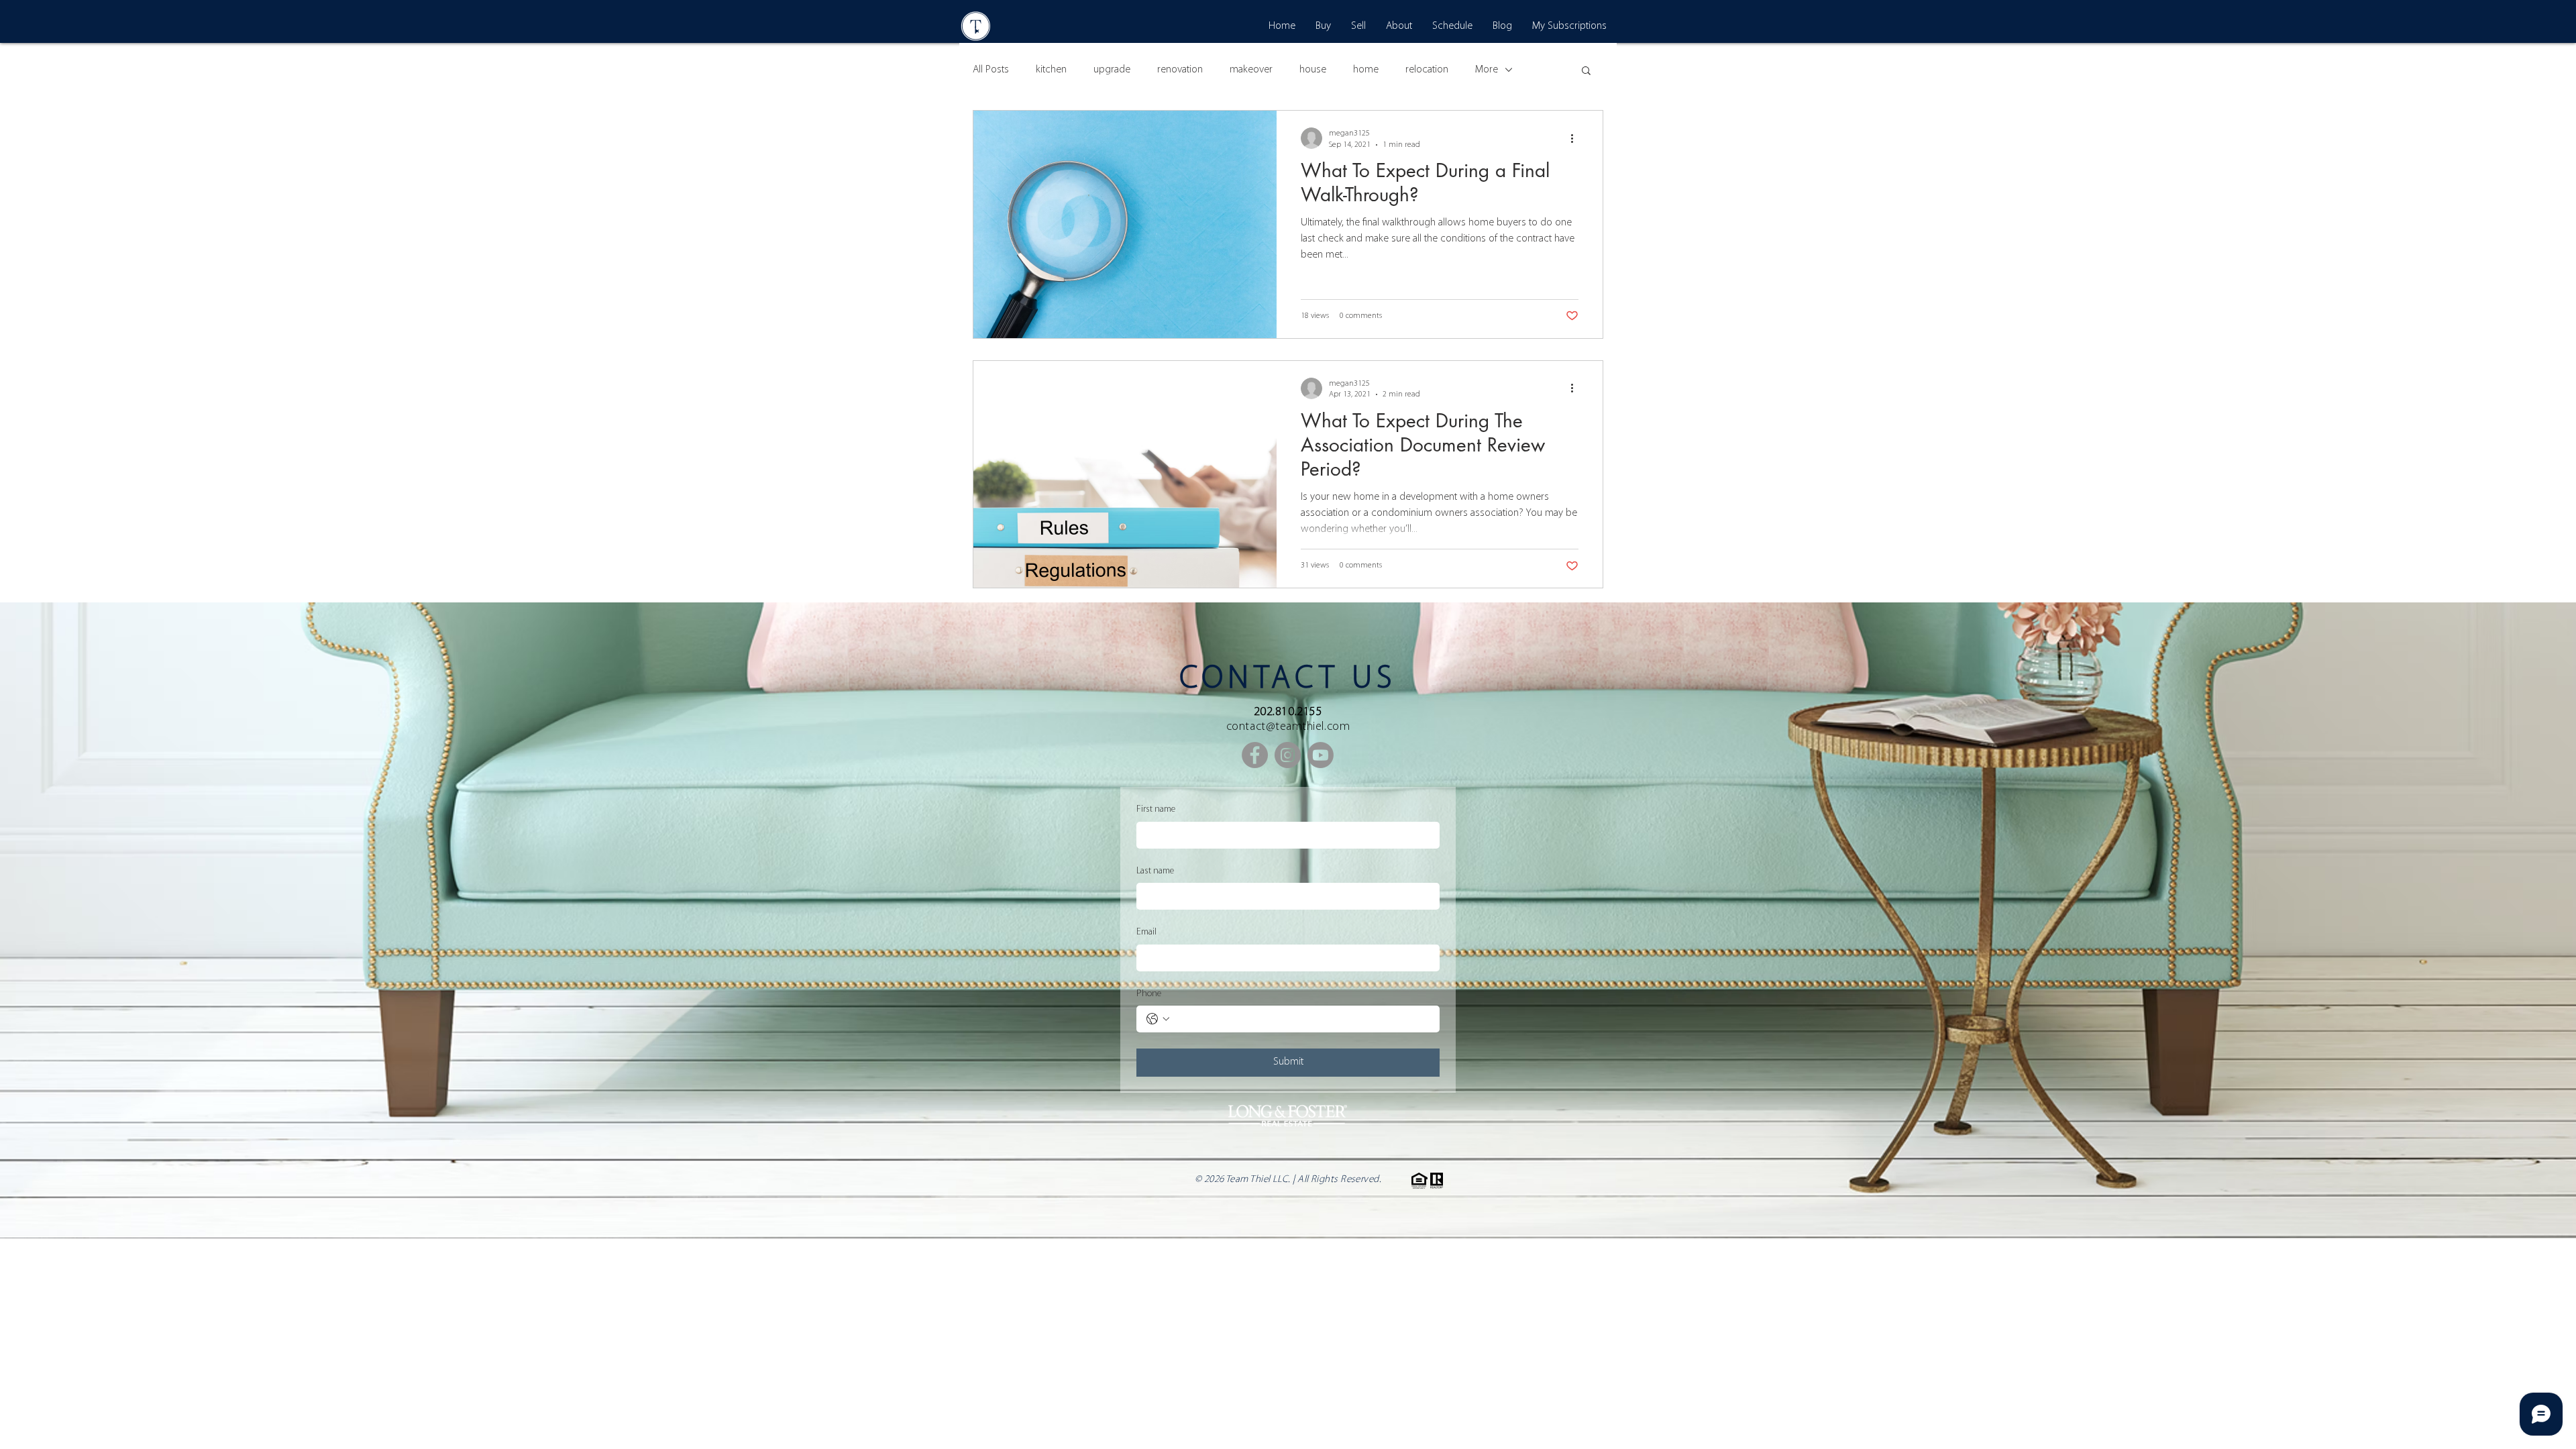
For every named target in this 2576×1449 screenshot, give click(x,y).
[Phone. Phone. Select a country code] (1158, 1019)
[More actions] (1576, 138)
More (1487, 70)
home (1366, 70)
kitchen (1051, 70)
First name (1156, 809)
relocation (1427, 70)
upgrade (1112, 70)
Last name (1155, 871)
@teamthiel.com (1308, 727)
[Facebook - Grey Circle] (1255, 755)
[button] (1586, 71)
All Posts (991, 70)
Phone (1149, 994)
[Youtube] (1321, 755)
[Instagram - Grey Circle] (1288, 755)
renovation (1180, 70)
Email (1146, 932)
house (1313, 70)
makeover (1251, 70)
